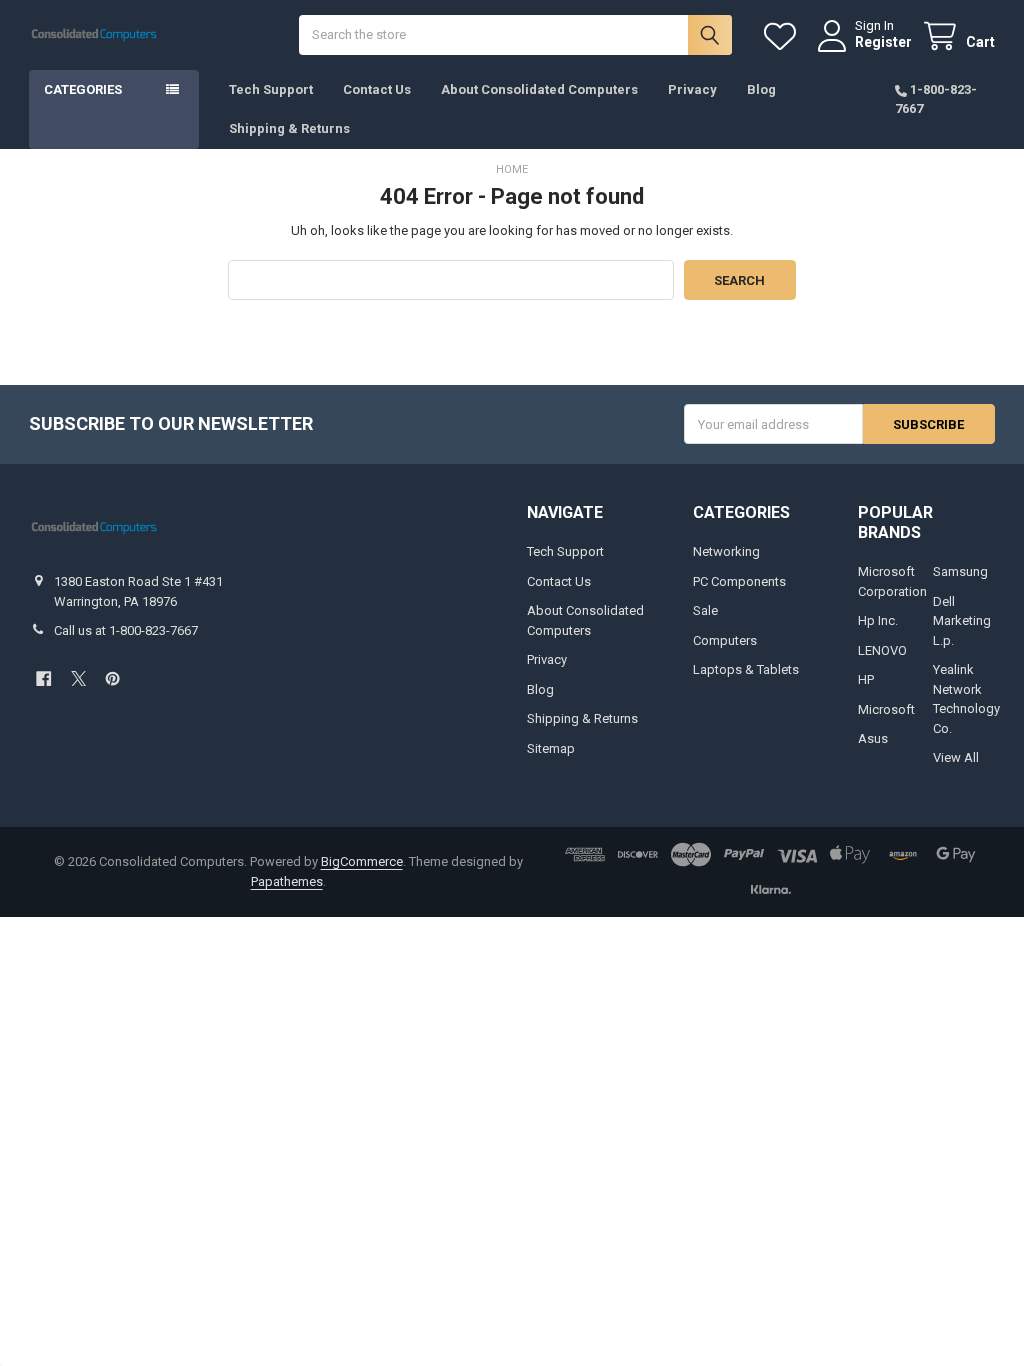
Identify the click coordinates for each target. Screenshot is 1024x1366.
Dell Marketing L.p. (962, 621)
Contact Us (377, 89)
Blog (761, 89)
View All (956, 757)
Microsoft (886, 709)
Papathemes (287, 881)
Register (883, 42)
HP (866, 679)
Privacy (692, 89)
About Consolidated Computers (539, 89)
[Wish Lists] (784, 36)
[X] (78, 678)
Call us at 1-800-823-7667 (126, 630)
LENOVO (882, 650)
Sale (705, 610)
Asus (873, 738)
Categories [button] (83, 89)
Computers (725, 640)
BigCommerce (362, 861)
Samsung (960, 571)
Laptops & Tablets (746, 669)
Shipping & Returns (289, 128)
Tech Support (271, 89)
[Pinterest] (112, 678)
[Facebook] (43, 678)
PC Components (739, 581)
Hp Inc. (878, 620)
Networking (726, 551)
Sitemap (551, 748)
